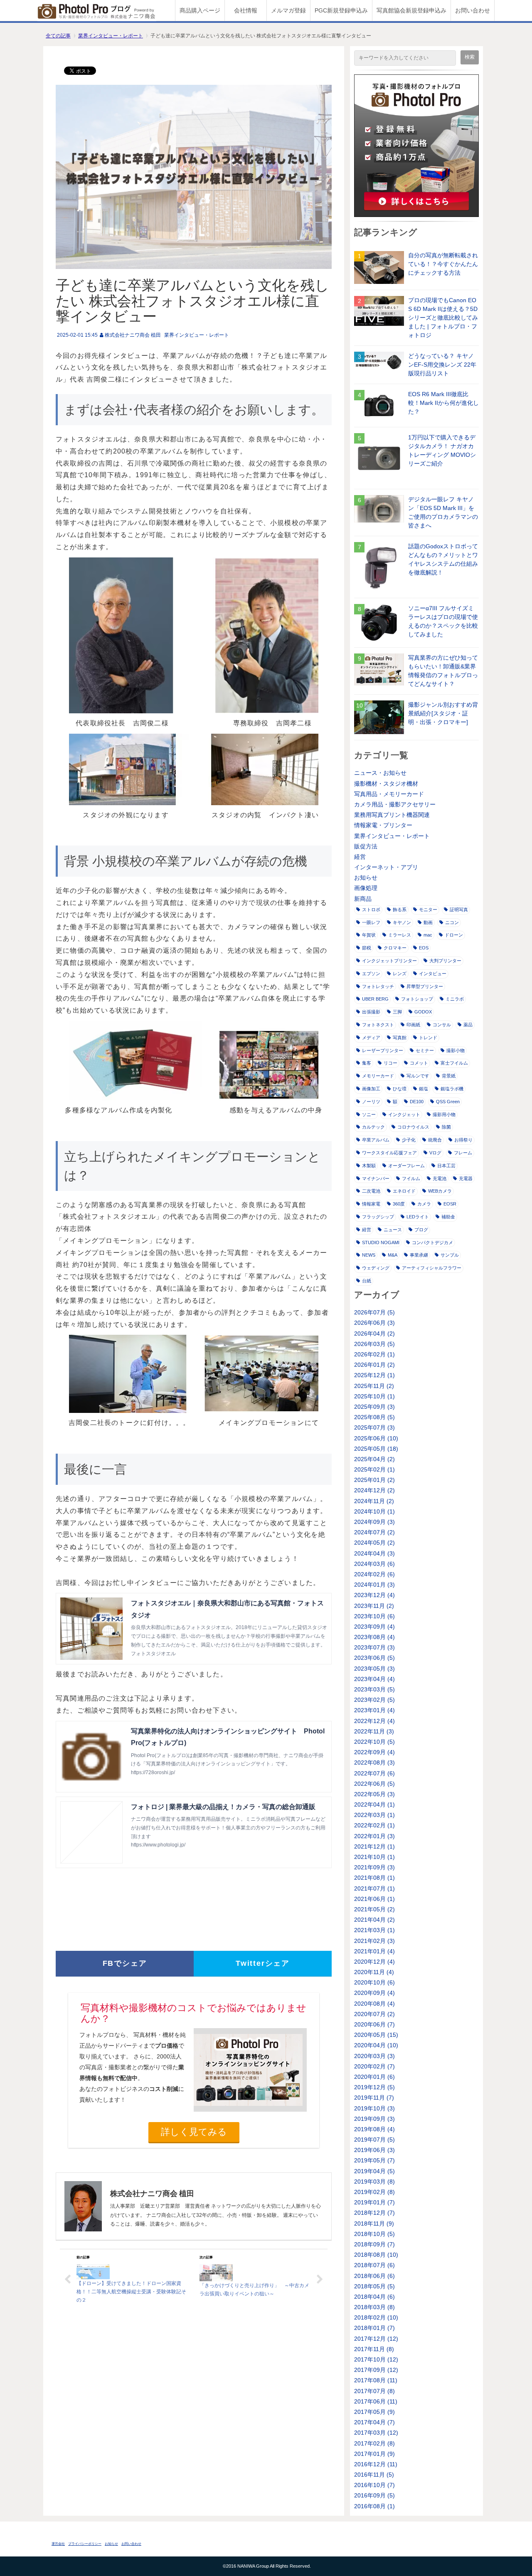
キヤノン (402, 922)
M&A (393, 1255)
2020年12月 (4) (374, 1962)
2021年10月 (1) (374, 1857)
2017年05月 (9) (374, 2412)
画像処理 (366, 888)
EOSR (450, 1204)
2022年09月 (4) (374, 1752)
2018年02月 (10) (376, 2317)
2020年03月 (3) (374, 2056)
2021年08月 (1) (374, 1878)
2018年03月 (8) (374, 2307)
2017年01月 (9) (374, 2454)
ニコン (452, 922)
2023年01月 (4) (374, 1710)
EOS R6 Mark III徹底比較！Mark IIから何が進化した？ (443, 403)
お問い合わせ (473, 10)
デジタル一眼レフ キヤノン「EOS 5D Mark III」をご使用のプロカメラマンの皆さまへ (443, 512)
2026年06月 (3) (374, 1323)
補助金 (448, 1217)
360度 (399, 1204)
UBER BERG (375, 999)
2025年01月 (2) (374, 1480)
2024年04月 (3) (374, 1553)
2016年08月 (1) (374, 2506)
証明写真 (459, 910)
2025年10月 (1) (374, 1396)
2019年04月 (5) (374, 2171)
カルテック (373, 1127)
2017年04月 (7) (374, 2422)
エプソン (371, 974)
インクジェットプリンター (389, 961)
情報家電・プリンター (383, 825)
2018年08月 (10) (376, 2255)
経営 (360, 857)
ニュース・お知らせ (380, 773)
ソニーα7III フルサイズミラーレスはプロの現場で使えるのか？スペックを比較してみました (443, 621)
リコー (390, 1063)
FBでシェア (125, 1963)
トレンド (428, 1038)
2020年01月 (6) (374, 2077)
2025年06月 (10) (376, 1438)
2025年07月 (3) (374, 1427)
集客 (367, 1063)
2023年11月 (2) (374, 1606)
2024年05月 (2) (374, 1543)
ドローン (454, 935)
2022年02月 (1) (374, 1825)
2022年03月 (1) (374, 1815)
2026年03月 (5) (374, 1344)
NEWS (369, 1255)
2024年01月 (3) (374, 1585)
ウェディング (376, 1268)
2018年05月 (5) (374, 2286)
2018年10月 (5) (374, 2234)
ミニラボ (455, 999)
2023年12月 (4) (374, 1595)
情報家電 (371, 1204)
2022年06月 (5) (374, 1784)
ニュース (393, 1230)
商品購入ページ (200, 10)
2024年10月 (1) (374, 1511)
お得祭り (463, 1140)
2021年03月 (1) (374, 1930)
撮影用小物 (444, 1114)
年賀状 (369, 935)
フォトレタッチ (378, 986)
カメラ (424, 1204)
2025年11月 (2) (374, 1386)
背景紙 (449, 1076)
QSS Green (448, 1102)
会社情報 (246, 10)
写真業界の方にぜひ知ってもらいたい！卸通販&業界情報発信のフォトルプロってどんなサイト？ (443, 671)
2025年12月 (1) (374, 1375)
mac (428, 935)
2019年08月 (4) (374, 2129)
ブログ (421, 1230)
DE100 (417, 1102)
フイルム (411, 1178)
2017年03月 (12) (376, 2433)
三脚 (397, 1012)
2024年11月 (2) (374, 1501)
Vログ (435, 1153)
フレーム (463, 1153)
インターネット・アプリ (386, 867)
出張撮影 (371, 1012)
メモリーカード (378, 1076)
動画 (428, 922)
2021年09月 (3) (374, 1867)
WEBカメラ (440, 1191)
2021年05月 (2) (374, 1909)
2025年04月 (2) (374, 1459)
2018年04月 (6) (374, 2297)
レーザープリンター (383, 1050)
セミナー (425, 1050)
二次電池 (371, 1191)
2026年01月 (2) (374, 1365)
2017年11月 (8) (374, 2349)
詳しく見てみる (194, 2132)
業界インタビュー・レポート (111, 36)
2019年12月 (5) (374, 2087)
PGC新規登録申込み (341, 10)
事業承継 (419, 1255)
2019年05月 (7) (374, 2160)
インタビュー (433, 974)
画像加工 (371, 1089)
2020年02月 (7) (374, 2066)
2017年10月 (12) (376, 2359)
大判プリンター (445, 961)
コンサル (442, 1025)
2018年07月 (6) (374, 2265)
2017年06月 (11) (376, 2401)
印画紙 (413, 1025)
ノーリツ (371, 1102)
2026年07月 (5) (374, 1312)
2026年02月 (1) (374, 1354)
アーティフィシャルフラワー (432, 1268)
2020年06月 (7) (374, 2024)
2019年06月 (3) (374, 2150)
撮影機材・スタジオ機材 (386, 784)
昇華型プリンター (425, 986)
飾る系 (400, 910)
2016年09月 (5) (374, 2495)
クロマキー (395, 948)
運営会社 (58, 2544)
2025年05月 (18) (376, 1449)
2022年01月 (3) (374, 1836)
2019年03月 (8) (374, 2182)
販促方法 (366, 846)
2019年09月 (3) (374, 2119)
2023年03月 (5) (374, 1689)
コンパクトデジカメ (432, 1242)
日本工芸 (446, 1166)
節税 (367, 948)
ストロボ (371, 910)
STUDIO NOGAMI (381, 1242)
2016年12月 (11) (376, 2464)
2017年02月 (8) (374, 2443)
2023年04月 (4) (374, 1679)
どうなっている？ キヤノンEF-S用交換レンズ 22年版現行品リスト (442, 365)
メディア (371, 1038)
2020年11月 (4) (374, 1972)
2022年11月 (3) (374, 1731)
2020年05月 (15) (376, 2035)
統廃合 (435, 1140)
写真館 (400, 1038)
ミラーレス (400, 935)
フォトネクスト (378, 1025)
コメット (419, 1063)
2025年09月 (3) (374, 1407)
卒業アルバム (376, 1140)
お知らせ (366, 878)
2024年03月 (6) (374, 1564)
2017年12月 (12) (376, 2339)
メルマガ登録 (288, 10)
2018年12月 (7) (374, 2213)
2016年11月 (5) (374, 2475)
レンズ (400, 974)
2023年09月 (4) (374, 1627)
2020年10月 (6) (374, 1982)
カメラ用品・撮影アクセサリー (395, 804)
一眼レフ (371, 922)
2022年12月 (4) (374, 1721)
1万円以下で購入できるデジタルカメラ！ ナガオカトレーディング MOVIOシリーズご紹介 (442, 450)
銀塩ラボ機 (452, 1089)
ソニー (369, 1114)
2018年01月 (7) (374, 2328)
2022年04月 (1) (374, 1804)
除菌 (446, 1127)
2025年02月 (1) (374, 1469)
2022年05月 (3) (374, 1794)
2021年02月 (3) (374, 1941)
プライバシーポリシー (85, 2544)
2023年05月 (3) (374, 1669)
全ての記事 (58, 36)
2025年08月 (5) (374, 1417)
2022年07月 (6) (374, 1773)
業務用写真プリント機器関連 (392, 815)
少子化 (409, 1140)
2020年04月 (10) (376, 2045)
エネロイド (404, 1191)
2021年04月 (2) (374, 1920)
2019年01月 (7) (374, 2202)
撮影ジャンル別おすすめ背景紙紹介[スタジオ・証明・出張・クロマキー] (443, 713)
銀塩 (424, 1089)
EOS (424, 948)
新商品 (363, 899)
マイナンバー (376, 1178)
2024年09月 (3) (374, 1522)
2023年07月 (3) (374, 1647)
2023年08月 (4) (374, 1637)
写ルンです (418, 1076)
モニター (428, 910)
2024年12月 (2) (374, 1490)
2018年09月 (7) (374, 2244)
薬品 (468, 1025)
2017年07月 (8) (374, 2391)
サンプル (450, 1255)
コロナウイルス (413, 1127)
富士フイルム (454, 1063)
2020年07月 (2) (374, 2014)
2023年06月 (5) (374, 1658)
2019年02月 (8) (374, 2192)
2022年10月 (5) (374, 1742)
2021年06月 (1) (374, 1899)
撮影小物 (456, 1050)
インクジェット (404, 1114)
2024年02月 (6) (374, 1574)
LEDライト (418, 1217)
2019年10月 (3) (374, 2108)
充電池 (440, 1178)
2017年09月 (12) (376, 2370)
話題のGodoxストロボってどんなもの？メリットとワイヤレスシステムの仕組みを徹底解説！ (443, 559)
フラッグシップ (378, 1217)
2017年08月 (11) (376, 2380)
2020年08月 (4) (374, 2004)
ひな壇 (400, 1089)
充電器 (466, 1178)
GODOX (423, 1012)
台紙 (367, 1281)
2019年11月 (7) (374, 2098)
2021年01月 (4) (374, 1951)
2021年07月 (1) (374, 1888)
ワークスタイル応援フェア (389, 1153)
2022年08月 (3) (374, 1763)
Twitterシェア (263, 1963)
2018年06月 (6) (374, 2276)
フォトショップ (417, 999)
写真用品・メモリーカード (389, 794)
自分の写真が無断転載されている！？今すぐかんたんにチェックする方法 (443, 264)
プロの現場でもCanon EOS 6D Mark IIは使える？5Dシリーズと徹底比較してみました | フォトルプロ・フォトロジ (443, 318)
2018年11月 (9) (374, 2223)
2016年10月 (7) (374, 2485)
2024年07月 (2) (374, 1532)
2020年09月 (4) (374, 1993)
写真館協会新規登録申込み (411, 10)
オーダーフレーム (406, 1166)
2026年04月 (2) (374, 1334)
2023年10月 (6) (374, 1616)
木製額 (369, 1166)
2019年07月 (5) (374, 2140)
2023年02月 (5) (374, 1700)
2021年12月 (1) (374, 1846)
